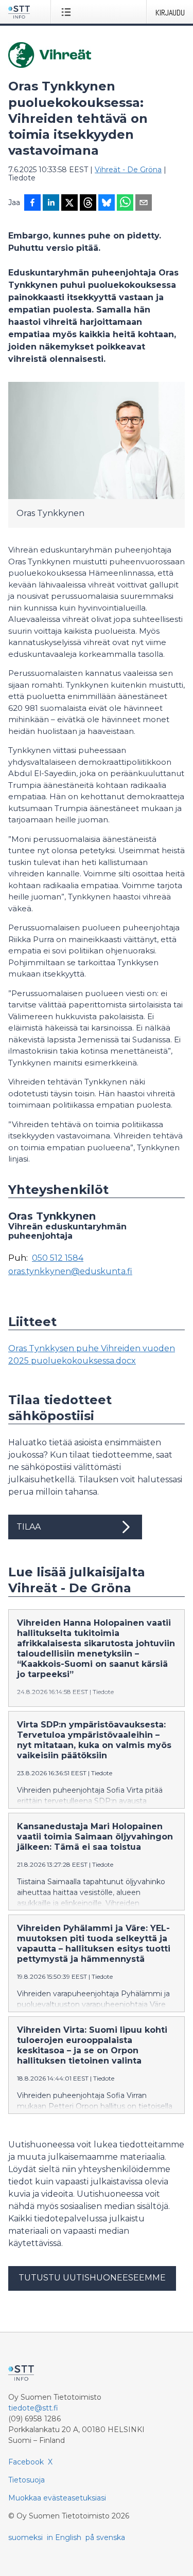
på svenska (105, 2537)
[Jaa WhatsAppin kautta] (125, 204)
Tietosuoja (27, 2480)
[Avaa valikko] (68, 12)
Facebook (26, 2462)
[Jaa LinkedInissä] (51, 204)
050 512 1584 (58, 1258)
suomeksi (25, 2537)
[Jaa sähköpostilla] (144, 204)
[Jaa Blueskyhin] (107, 204)
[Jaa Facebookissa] (32, 204)
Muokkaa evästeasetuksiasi (57, 2498)
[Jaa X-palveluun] (69, 204)
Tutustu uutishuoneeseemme (92, 2278)
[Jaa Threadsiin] (88, 204)
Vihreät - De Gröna (128, 170)
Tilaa (29, 1527)
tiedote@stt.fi (33, 2408)
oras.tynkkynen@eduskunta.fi (70, 1272)
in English (64, 2537)
